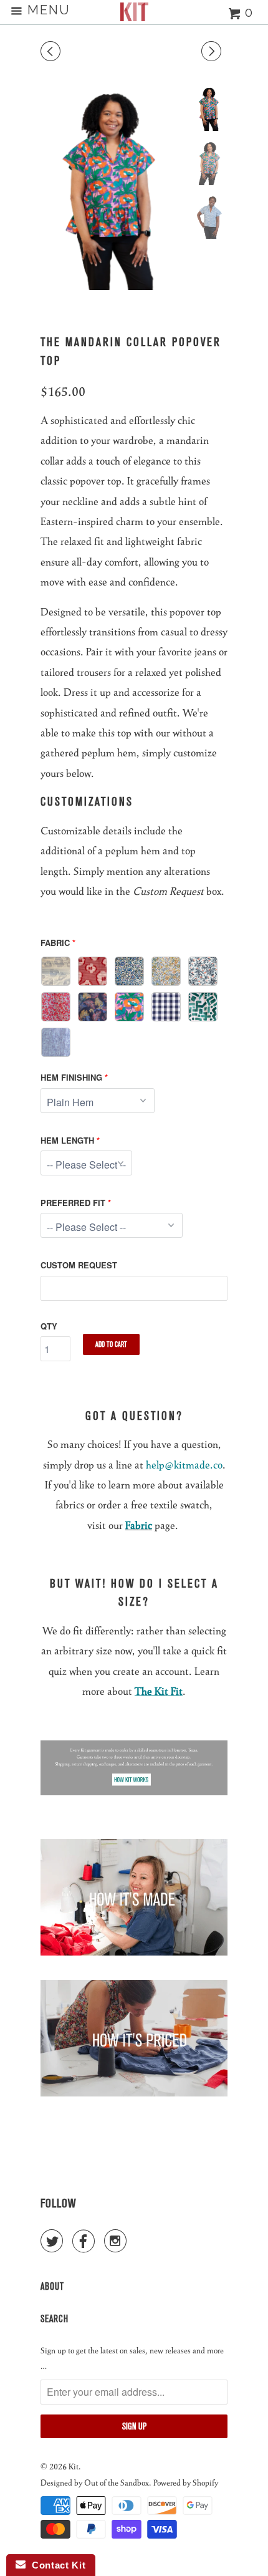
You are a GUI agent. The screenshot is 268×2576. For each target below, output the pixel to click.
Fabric (55, 943)
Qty (49, 1326)
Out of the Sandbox (117, 2482)
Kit (74, 2466)
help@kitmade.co (184, 1464)
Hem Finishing (71, 1077)
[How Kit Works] (134, 1791)
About (52, 2286)
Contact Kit (55, 2565)
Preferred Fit (73, 1203)
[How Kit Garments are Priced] (134, 2092)
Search (55, 2319)
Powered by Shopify (186, 2482)
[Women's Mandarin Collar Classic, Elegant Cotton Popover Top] (113, 188)
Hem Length (67, 1140)
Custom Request (79, 1265)
